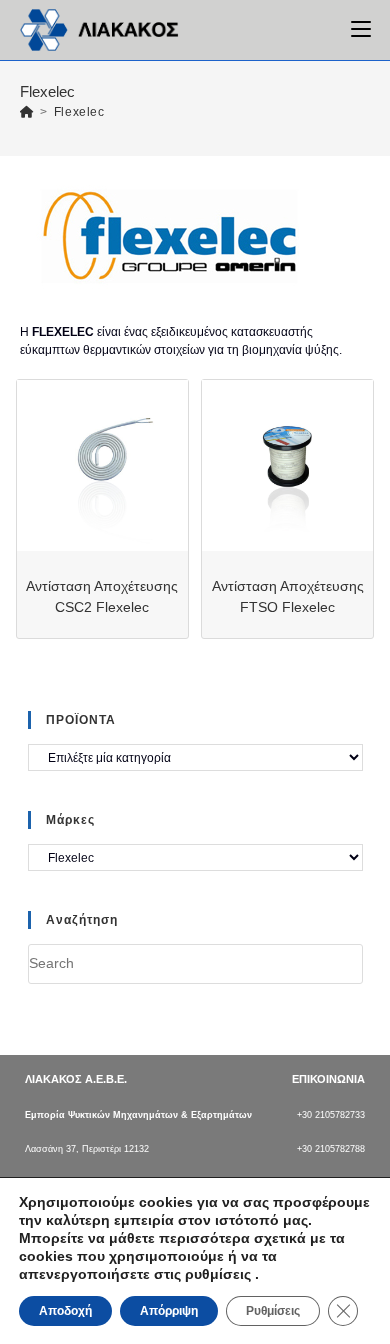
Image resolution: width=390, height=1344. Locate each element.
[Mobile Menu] (361, 30)
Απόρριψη (169, 1311)
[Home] (27, 112)
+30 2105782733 (331, 1115)
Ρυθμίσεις (273, 1311)
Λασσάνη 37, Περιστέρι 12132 (87, 1149)
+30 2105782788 (331, 1149)
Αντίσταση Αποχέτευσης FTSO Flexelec (288, 596)
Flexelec (79, 112)
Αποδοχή (65, 1311)
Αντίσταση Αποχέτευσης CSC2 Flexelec (102, 596)
